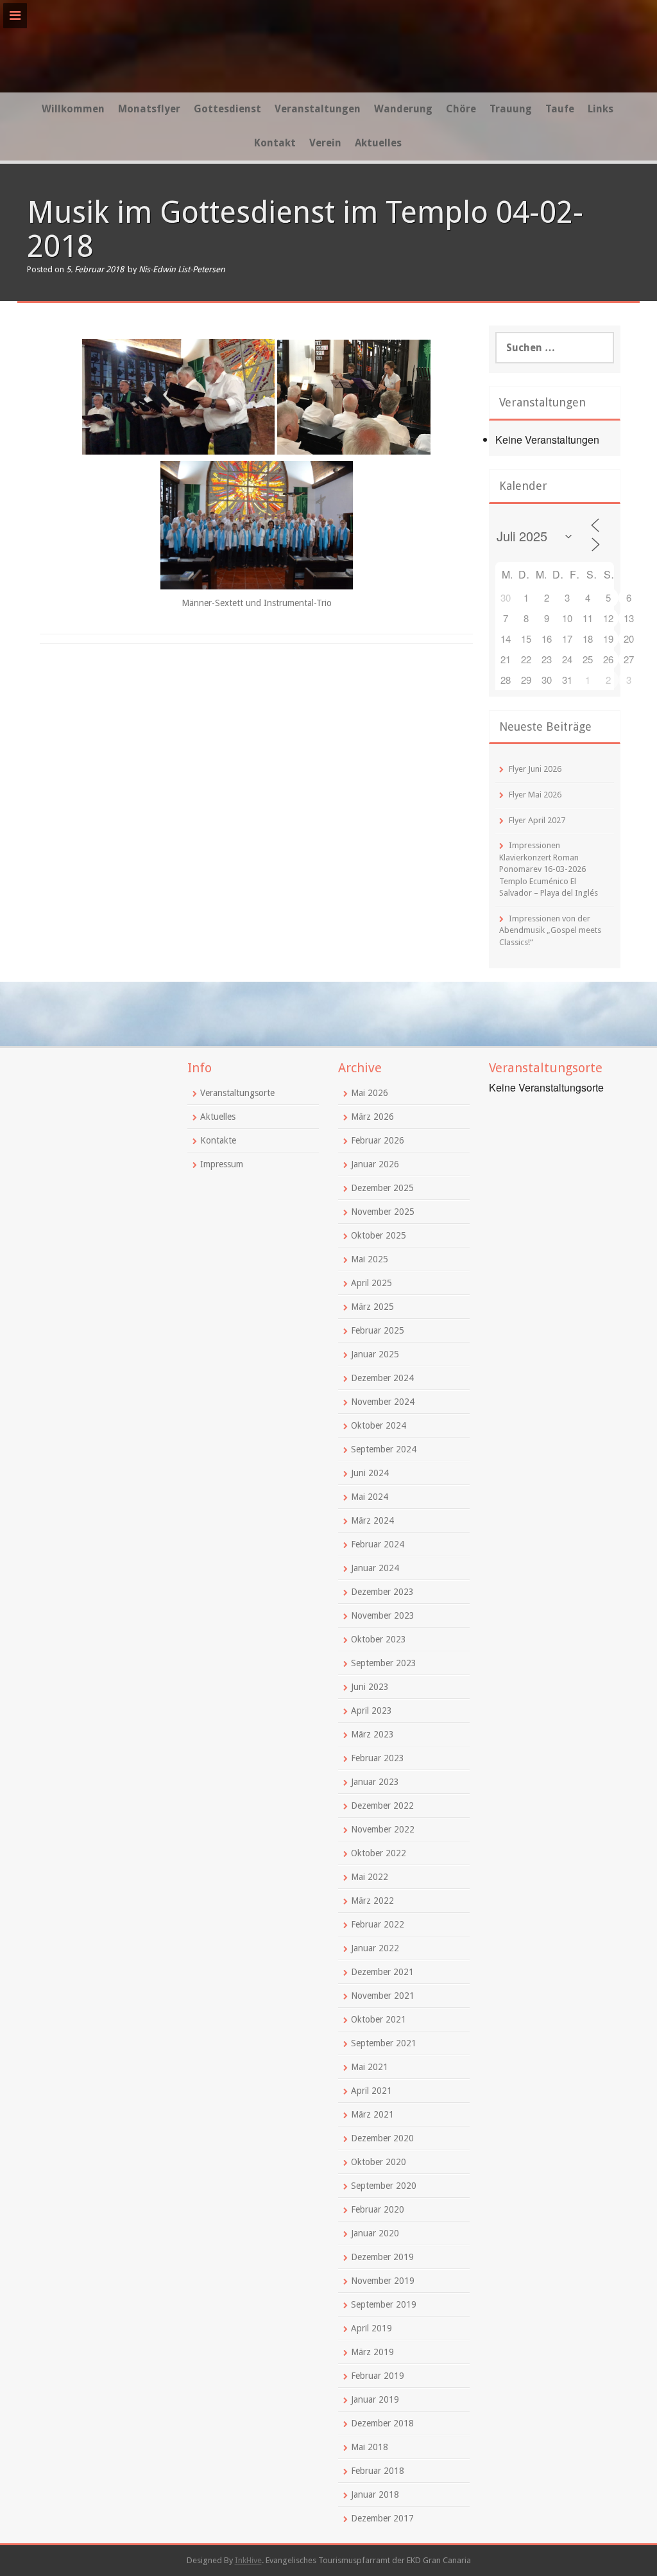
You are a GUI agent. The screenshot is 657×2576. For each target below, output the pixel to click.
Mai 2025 (370, 1259)
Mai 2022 (370, 1877)
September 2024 (384, 1449)
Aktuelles (378, 143)
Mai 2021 (370, 2067)
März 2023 (372, 1734)
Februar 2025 (378, 1330)
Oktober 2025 (379, 1235)
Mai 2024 (370, 1497)
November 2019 (383, 2281)
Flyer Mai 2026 (535, 795)
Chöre (461, 109)
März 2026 (372, 1117)
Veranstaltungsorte (237, 1093)
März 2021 (372, 2114)
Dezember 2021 (382, 1972)
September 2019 (384, 2304)
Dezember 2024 (382, 1378)
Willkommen (73, 109)
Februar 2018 (378, 2471)
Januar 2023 (375, 1782)
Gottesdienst (227, 109)
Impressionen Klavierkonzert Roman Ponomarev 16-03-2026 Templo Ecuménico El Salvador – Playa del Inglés (549, 869)
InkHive (248, 2560)
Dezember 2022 (382, 1806)
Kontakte (218, 1140)
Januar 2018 (375, 2494)
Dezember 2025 (382, 1188)
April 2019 (371, 2328)
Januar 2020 (375, 2233)
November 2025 (383, 1212)
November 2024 (383, 1402)
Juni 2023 (370, 1687)
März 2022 (372, 1901)
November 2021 (383, 1996)
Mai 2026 (370, 1093)
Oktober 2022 (379, 1853)
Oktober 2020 (379, 2162)
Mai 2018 (370, 2447)
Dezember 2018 (382, 2423)
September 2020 (384, 2186)
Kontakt (275, 143)
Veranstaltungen (318, 109)
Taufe (560, 109)
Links (601, 109)
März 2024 (372, 1520)
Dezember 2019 (382, 2257)
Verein (325, 143)
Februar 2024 (378, 1544)
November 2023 (383, 1615)
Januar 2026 (375, 1164)
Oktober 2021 (379, 2019)
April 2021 (371, 2091)
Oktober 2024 (379, 1425)
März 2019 (372, 2352)
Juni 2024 (370, 1473)
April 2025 (371, 1283)
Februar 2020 (378, 2209)
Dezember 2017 (382, 2518)
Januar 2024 (375, 1568)
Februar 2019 (378, 2376)
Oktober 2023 (379, 1639)
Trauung (511, 109)
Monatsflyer (149, 109)
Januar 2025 (375, 1354)
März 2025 (372, 1307)
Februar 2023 (378, 1758)
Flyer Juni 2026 (535, 769)
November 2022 (383, 1829)
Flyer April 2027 (537, 820)
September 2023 (384, 1663)
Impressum (222, 1164)
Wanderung (403, 109)
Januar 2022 (375, 1948)
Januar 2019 (375, 2399)
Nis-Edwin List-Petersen (182, 269)
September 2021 (384, 2043)
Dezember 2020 (382, 2138)
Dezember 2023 (382, 1592)
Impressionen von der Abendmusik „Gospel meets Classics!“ (550, 930)
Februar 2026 (378, 1140)
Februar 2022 (378, 1924)
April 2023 (371, 1710)
